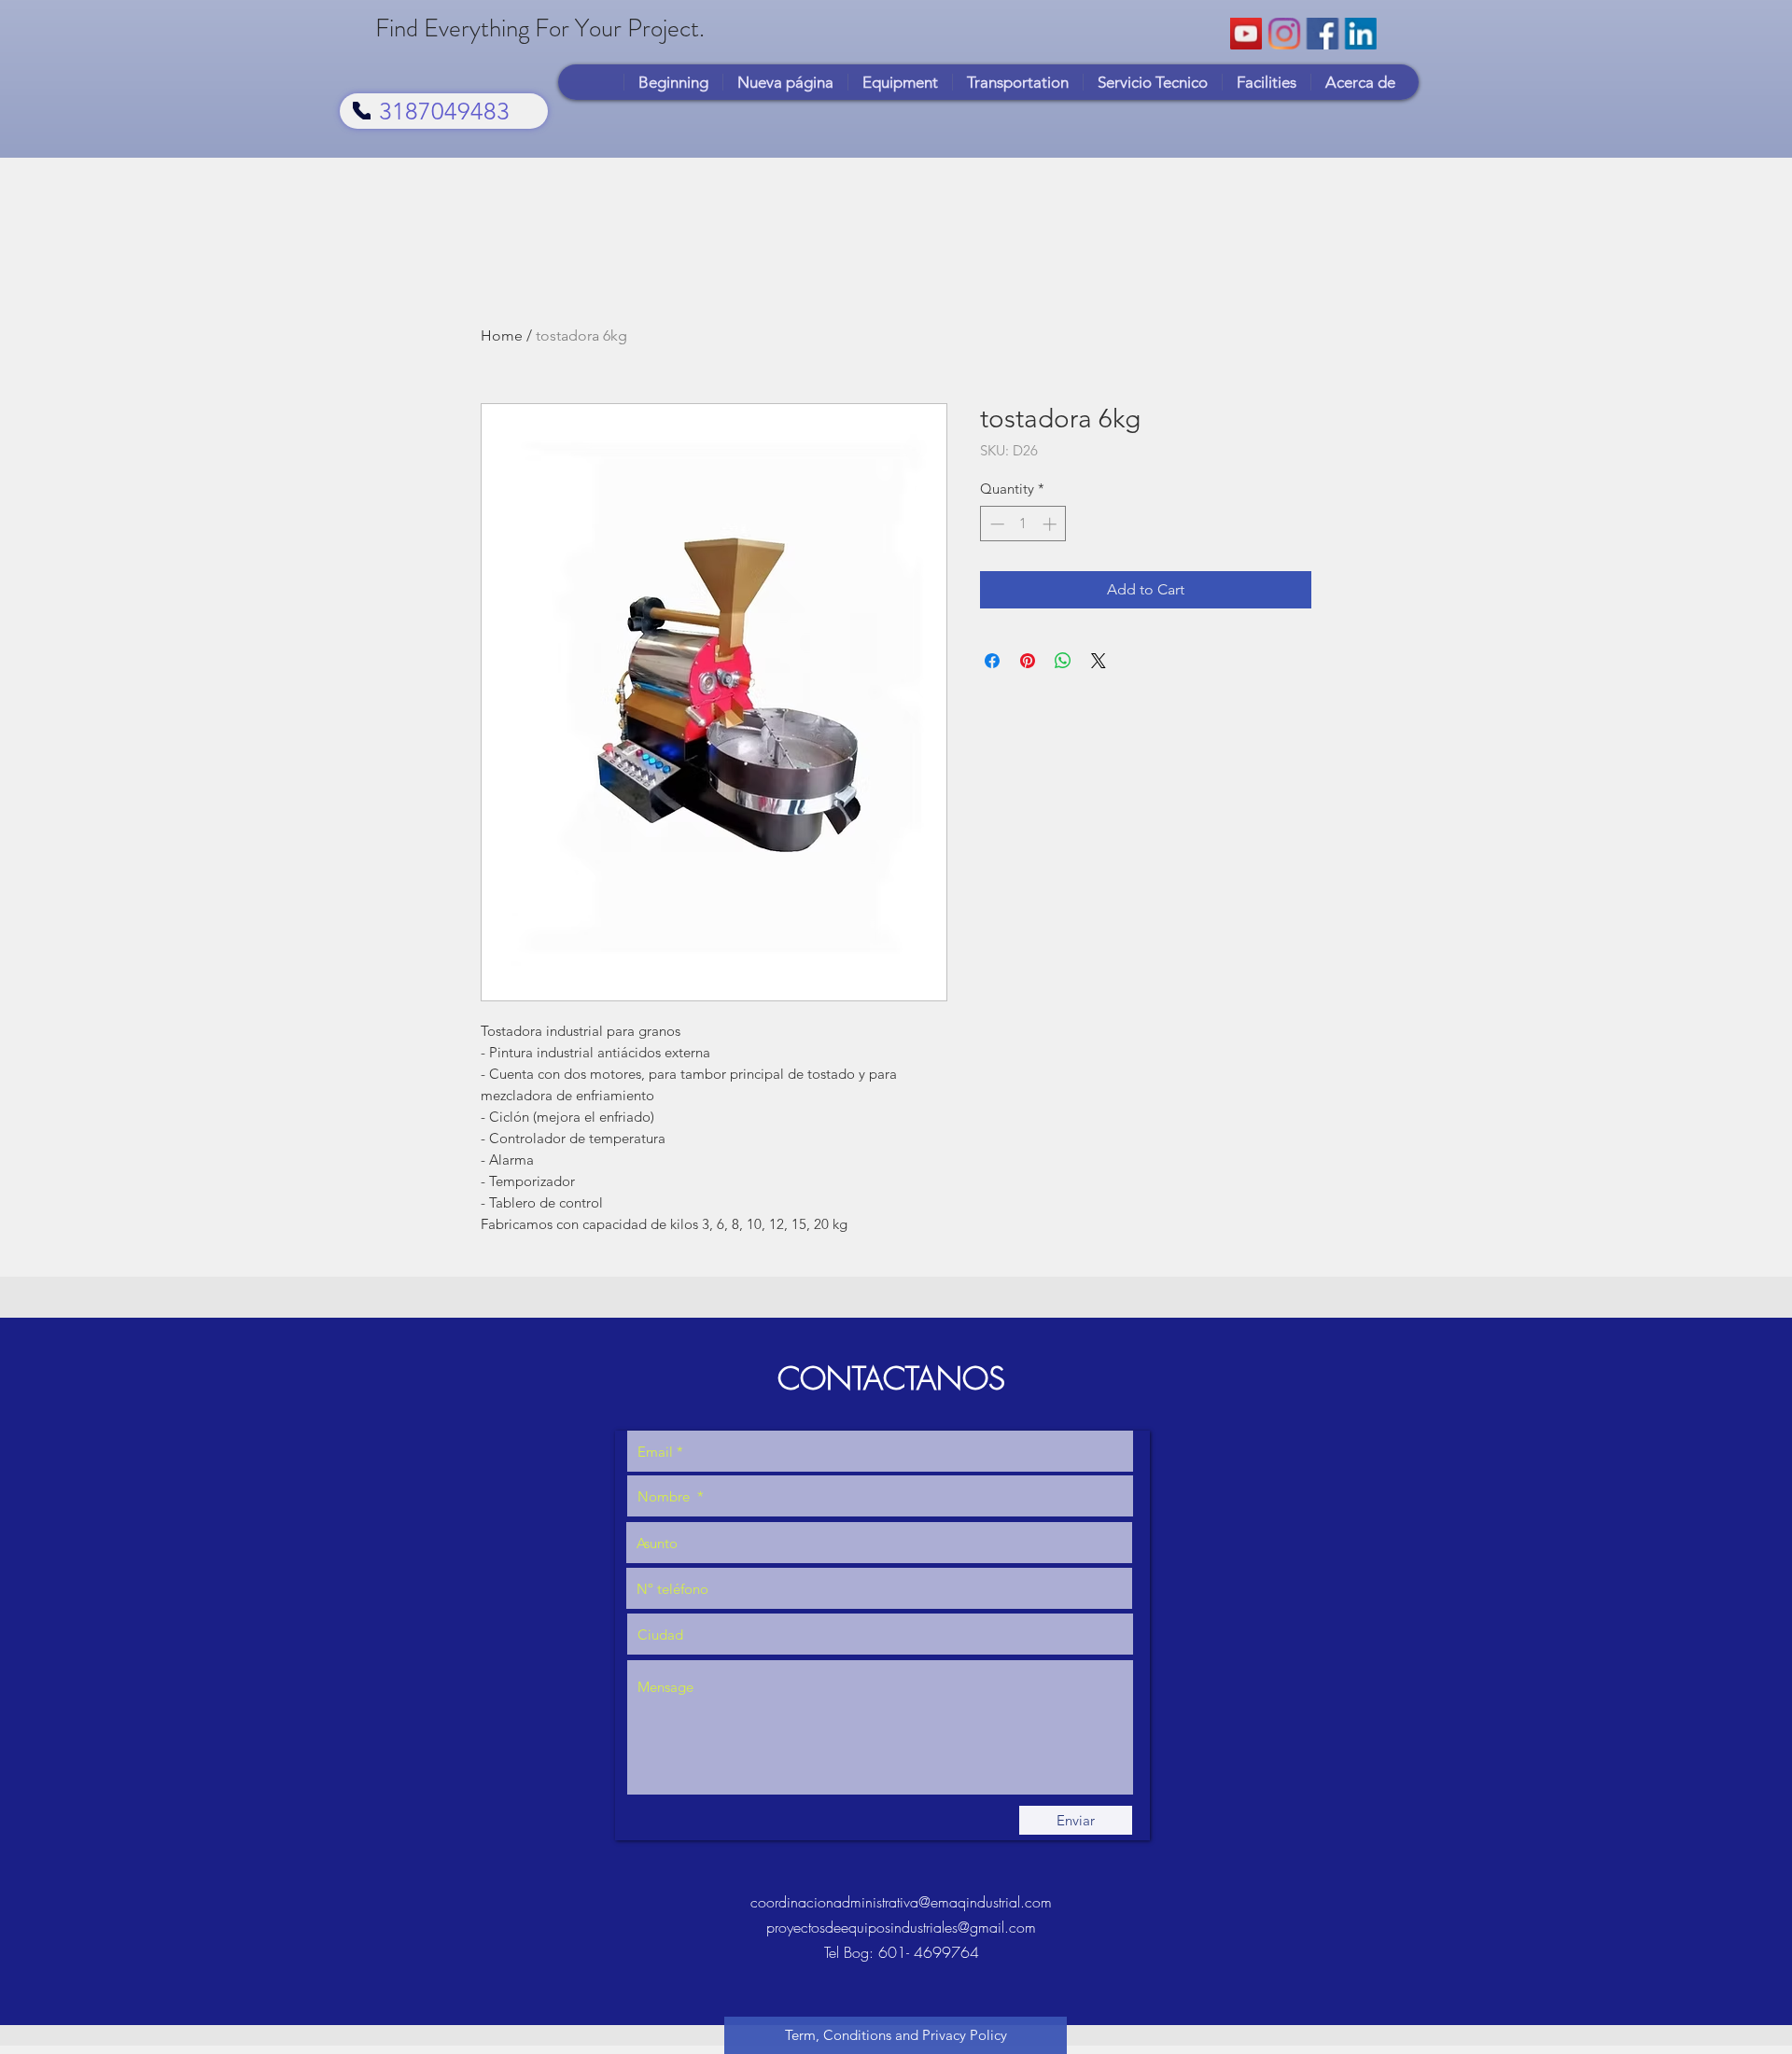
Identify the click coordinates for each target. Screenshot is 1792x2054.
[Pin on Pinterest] (1028, 661)
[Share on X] (1099, 661)
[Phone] (362, 111)
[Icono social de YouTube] (1246, 34)
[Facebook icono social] (1323, 34)
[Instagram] (1284, 34)
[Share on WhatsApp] (1063, 661)
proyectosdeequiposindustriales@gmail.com (901, 1927)
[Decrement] (995, 524)
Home (502, 335)
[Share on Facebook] (992, 661)
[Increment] (1051, 524)
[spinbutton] (1023, 524)
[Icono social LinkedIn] (1361, 34)
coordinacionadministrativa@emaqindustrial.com (901, 1902)
